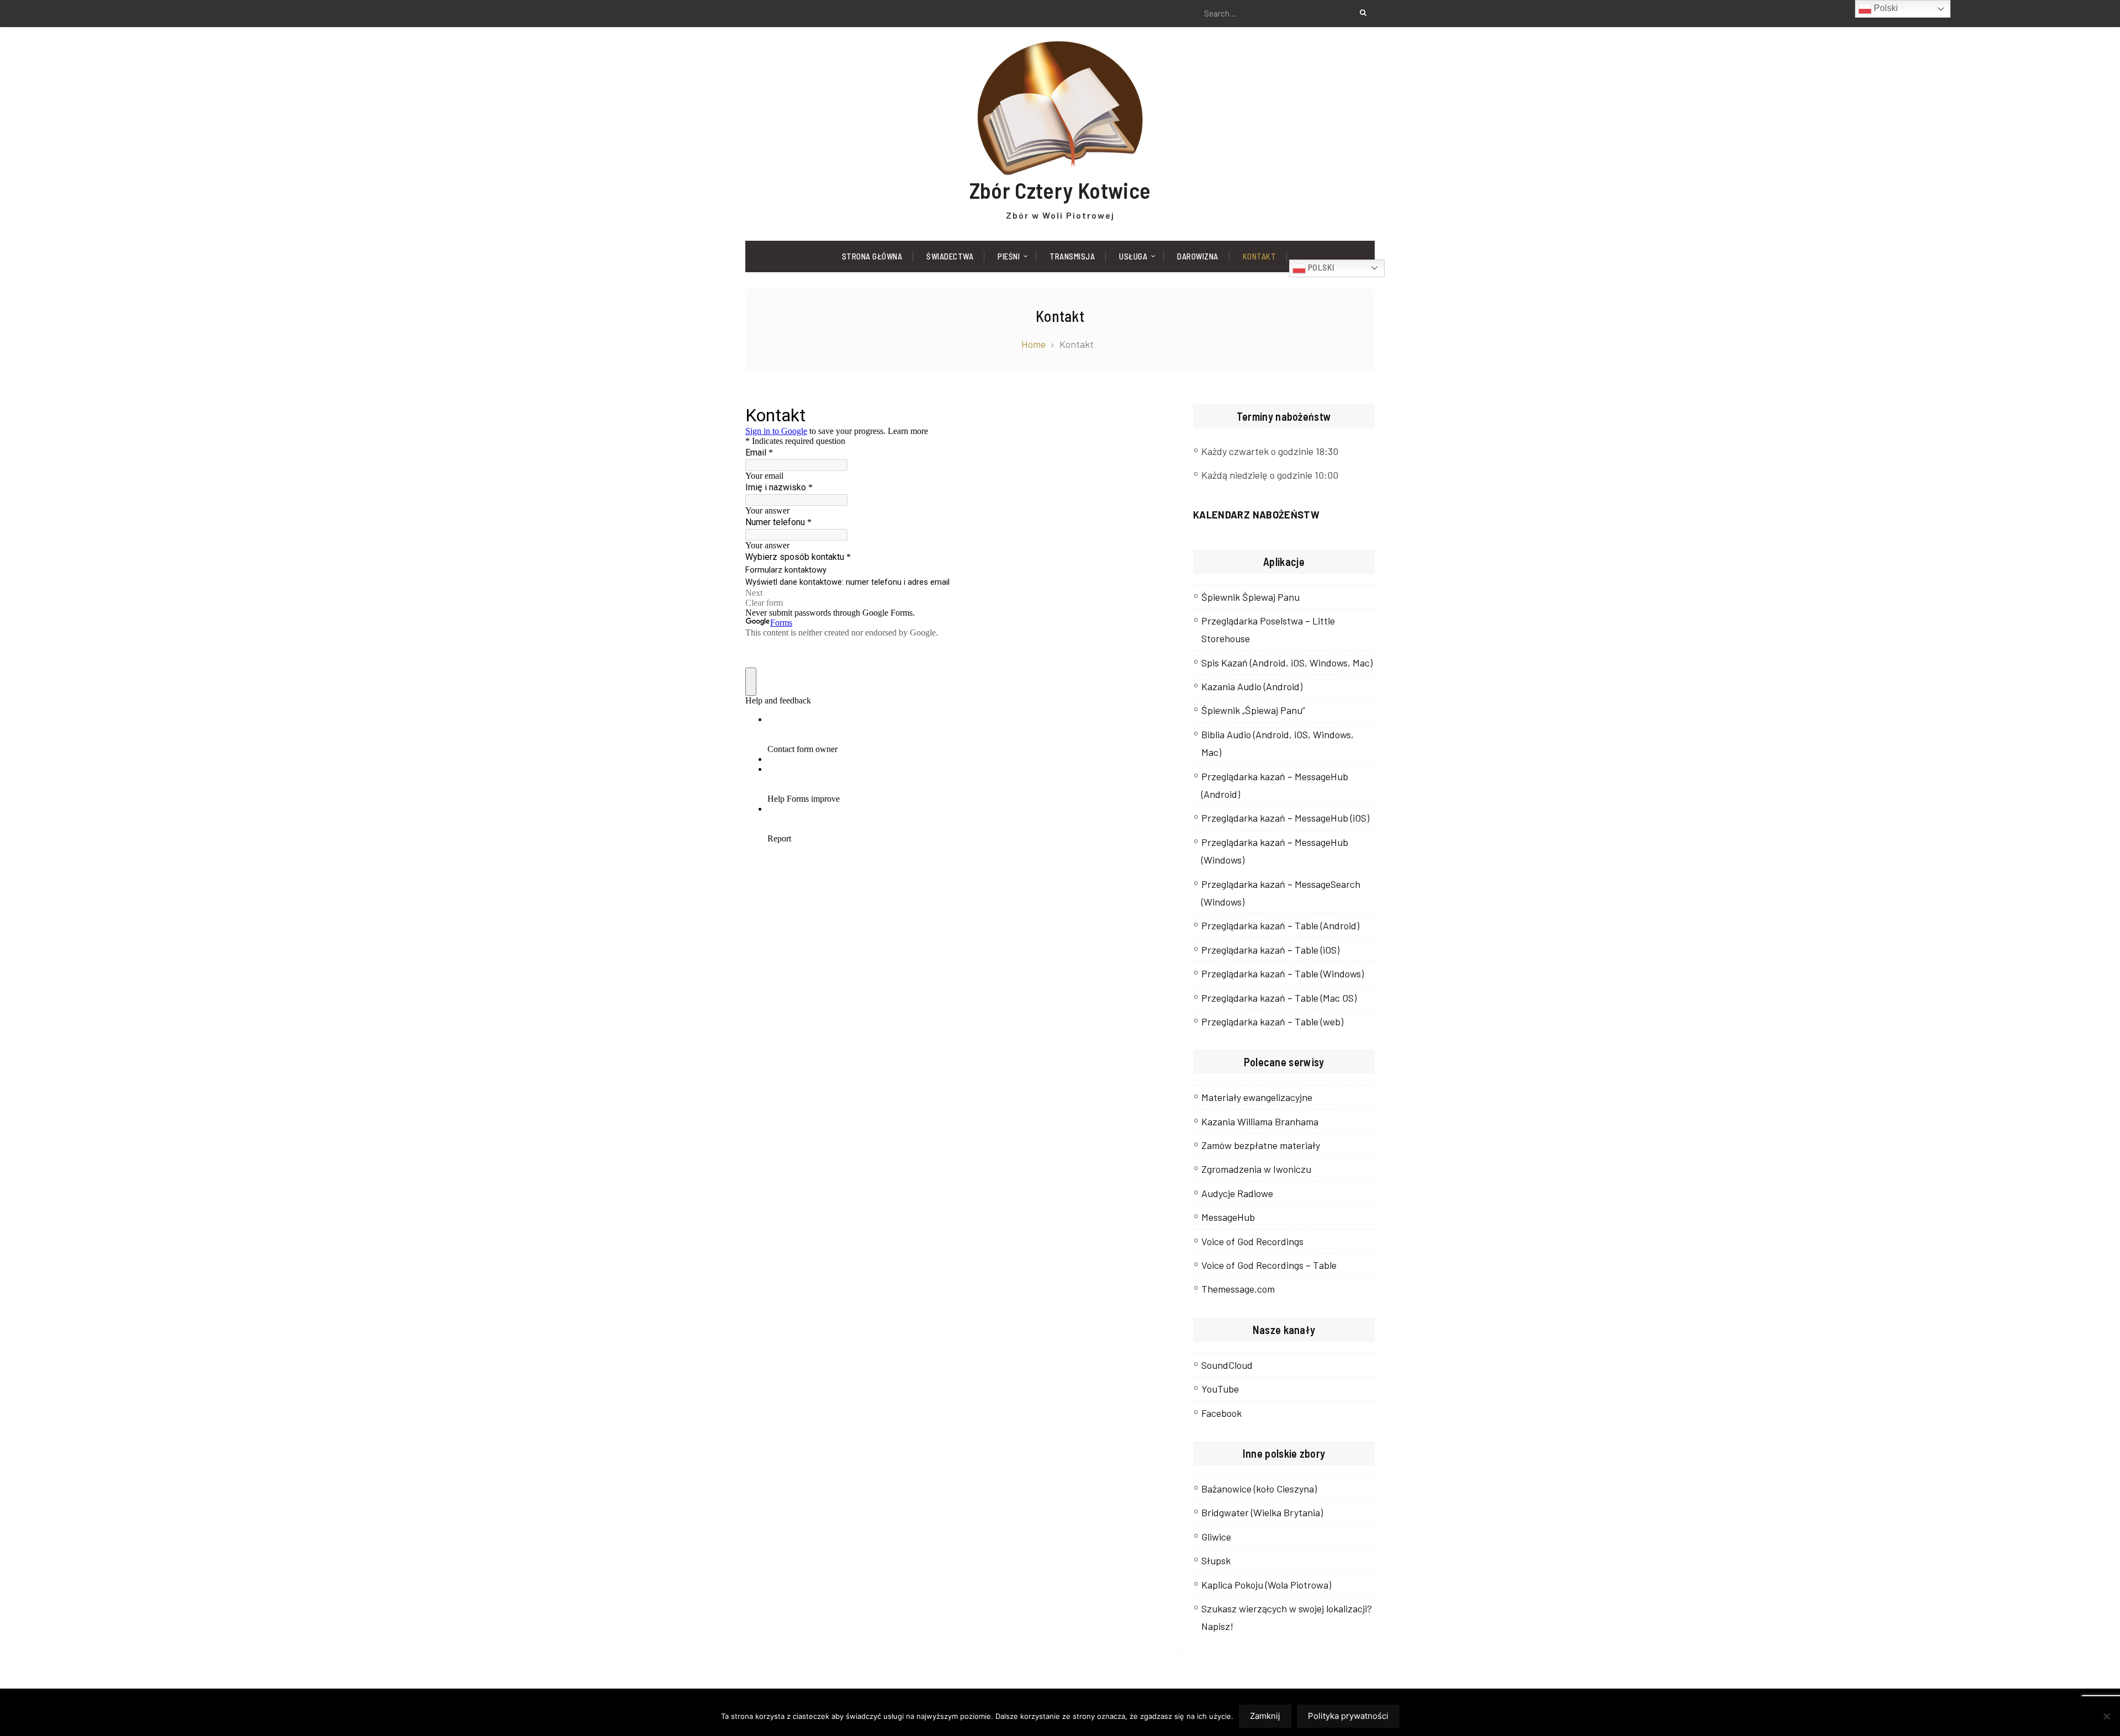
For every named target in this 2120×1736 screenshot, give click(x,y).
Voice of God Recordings (1252, 1241)
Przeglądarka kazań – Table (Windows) (1282, 973)
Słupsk (1216, 1560)
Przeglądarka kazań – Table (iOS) (1270, 950)
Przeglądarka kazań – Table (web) (1272, 1022)
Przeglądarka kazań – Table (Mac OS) (1279, 998)
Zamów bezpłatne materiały (1261, 1145)
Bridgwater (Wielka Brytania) (1262, 1512)
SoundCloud (1227, 1365)
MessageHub (1228, 1217)
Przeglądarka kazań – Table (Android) (1280, 925)
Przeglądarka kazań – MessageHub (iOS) (1285, 818)
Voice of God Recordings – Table (1269, 1265)
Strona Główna (872, 256)
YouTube (1220, 1389)
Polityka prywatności (1348, 1716)
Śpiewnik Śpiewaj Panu (1250, 597)
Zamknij (1265, 1716)
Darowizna (1198, 256)
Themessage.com (1238, 1289)
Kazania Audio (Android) (1252, 686)
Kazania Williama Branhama (1260, 1121)
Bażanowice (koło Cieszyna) (1259, 1489)
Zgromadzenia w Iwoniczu (1256, 1169)
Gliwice (1216, 1537)
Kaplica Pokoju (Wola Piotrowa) (1266, 1585)
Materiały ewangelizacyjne (1257, 1097)
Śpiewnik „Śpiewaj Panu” (1253, 710)
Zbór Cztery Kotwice (1060, 190)
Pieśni (1009, 256)
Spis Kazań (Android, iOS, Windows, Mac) (1287, 663)
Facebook (1221, 1413)
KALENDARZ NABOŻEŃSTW (1256, 515)
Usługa (1133, 256)
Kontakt (1260, 256)
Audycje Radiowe (1237, 1193)
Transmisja (1072, 256)
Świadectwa (950, 256)
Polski (1320, 267)
